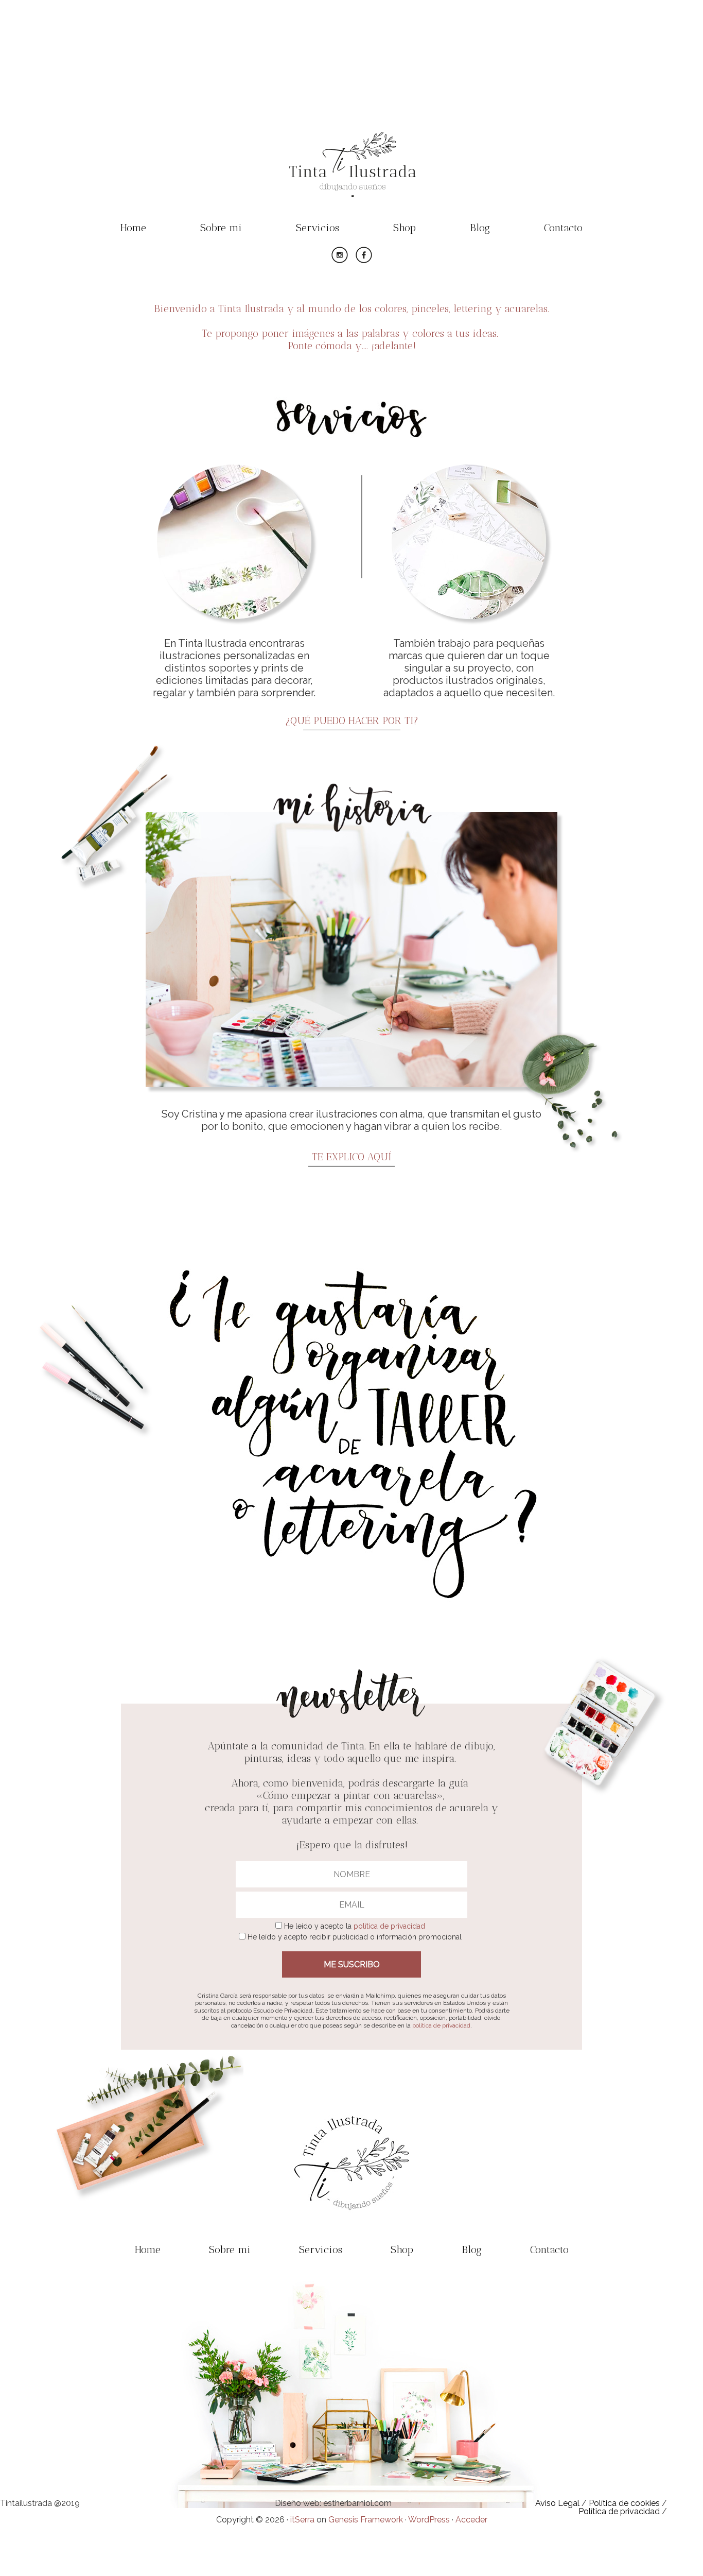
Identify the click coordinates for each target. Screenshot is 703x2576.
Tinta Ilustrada (351, 136)
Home (133, 228)
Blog (480, 228)
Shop (405, 228)
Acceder (471, 2520)
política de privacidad (389, 1926)
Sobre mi (221, 228)
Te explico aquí (351, 1157)
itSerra (302, 2520)
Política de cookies (624, 2503)
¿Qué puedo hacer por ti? (352, 720)
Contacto (563, 228)
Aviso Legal (557, 2503)
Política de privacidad (619, 2511)
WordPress (429, 2520)
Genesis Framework (366, 2520)
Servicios (318, 228)
